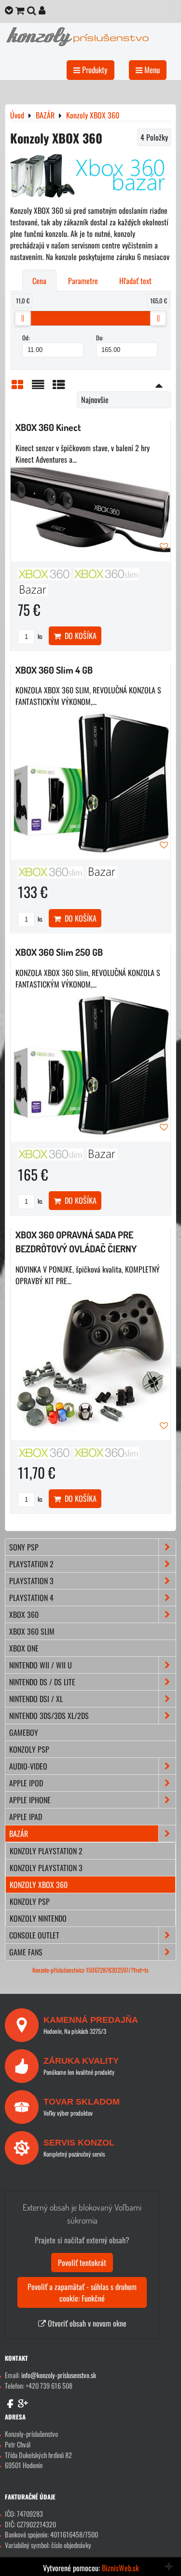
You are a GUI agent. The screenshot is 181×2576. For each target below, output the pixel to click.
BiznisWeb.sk (120, 2568)
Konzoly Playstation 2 (46, 1851)
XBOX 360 (24, 1614)
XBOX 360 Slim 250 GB (59, 952)
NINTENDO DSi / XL (36, 1699)
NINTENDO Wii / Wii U (41, 1665)
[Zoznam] (38, 386)
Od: (26, 338)
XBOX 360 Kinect (48, 427)
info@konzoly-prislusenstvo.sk (59, 2375)
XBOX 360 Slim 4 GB (54, 670)
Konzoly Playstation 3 (46, 1868)
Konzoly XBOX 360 (39, 1885)
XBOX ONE (24, 1648)
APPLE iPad (26, 1817)
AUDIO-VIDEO (28, 1766)
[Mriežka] (17, 386)
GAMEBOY (24, 1732)
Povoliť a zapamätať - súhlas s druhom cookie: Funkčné (82, 2292)
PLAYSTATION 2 (31, 1564)
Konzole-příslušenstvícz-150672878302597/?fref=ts (90, 1970)
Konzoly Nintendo (38, 1918)
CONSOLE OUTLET (34, 1935)
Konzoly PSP (30, 1901)
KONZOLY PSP (29, 1749)
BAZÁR (19, 1834)
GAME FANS (26, 1952)
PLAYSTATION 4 (31, 1598)
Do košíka (79, 636)
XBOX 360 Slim (32, 1631)
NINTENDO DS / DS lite (42, 1682)
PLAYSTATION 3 (31, 1581)
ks (39, 636)
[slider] (23, 318)
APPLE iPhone (30, 1800)
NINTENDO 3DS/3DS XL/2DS (49, 1716)
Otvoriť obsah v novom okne (86, 2323)
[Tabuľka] (59, 386)
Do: (100, 338)
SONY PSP (24, 1547)
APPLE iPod (26, 1783)
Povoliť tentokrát (82, 2263)
